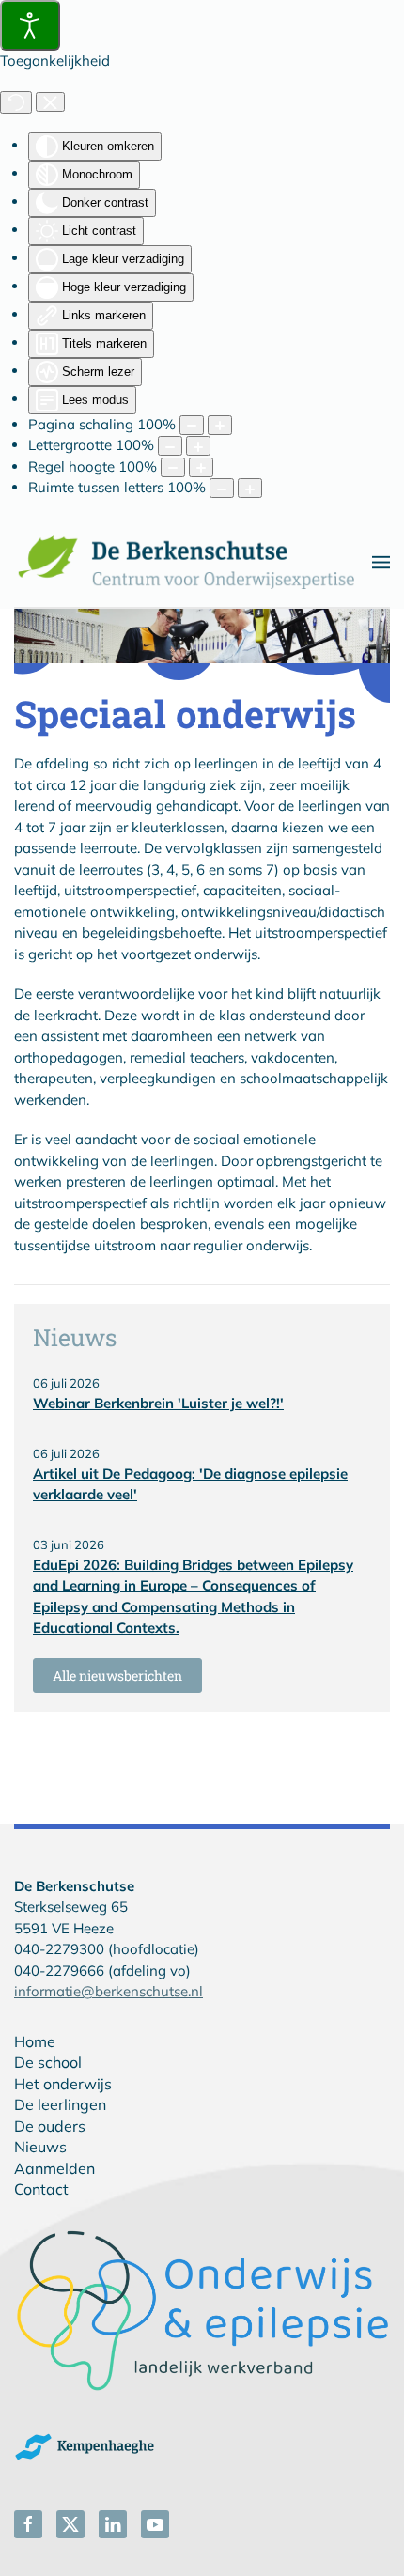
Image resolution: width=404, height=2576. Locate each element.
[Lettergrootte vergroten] (198, 446)
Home (35, 2041)
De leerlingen (60, 2104)
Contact (41, 2189)
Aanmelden (54, 2168)
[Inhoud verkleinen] (192, 425)
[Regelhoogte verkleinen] (173, 467)
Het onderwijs (63, 2084)
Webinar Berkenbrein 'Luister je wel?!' (158, 1403)
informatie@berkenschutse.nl (109, 1991)
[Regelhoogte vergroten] (201, 467)
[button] (381, 562)
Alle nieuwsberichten (117, 1676)
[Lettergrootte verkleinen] (170, 446)
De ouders (50, 2126)
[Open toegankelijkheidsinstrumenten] (30, 25)
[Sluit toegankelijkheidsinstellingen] (50, 102)
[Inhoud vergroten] (220, 425)
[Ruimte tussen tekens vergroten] (250, 488)
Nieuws (40, 2147)
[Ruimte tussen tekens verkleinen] (222, 488)
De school (48, 2062)
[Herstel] (16, 102)
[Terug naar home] (193, 562)
